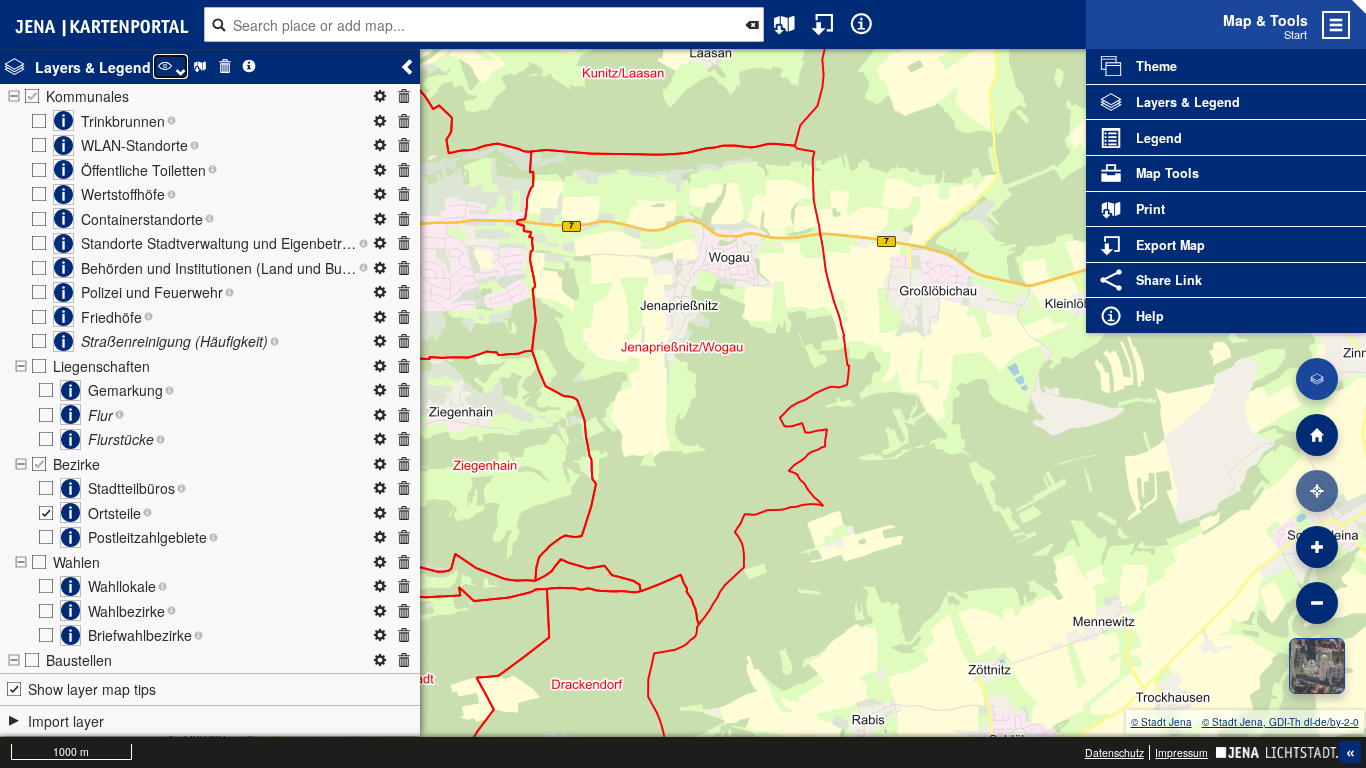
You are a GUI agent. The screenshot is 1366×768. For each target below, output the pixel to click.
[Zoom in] (1317, 547)
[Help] (861, 24)
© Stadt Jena (1161, 722)
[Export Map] (823, 24)
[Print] (784, 24)
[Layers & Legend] (1317, 379)
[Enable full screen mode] (1359, 24)
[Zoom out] (1317, 603)
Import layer (66, 721)
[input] (483, 25)
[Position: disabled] (1317, 491)
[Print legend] (200, 66)
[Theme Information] (249, 66)
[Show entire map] (1317, 435)
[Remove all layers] (224, 66)
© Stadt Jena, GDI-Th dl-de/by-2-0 (1280, 722)
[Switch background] (1317, 666)
